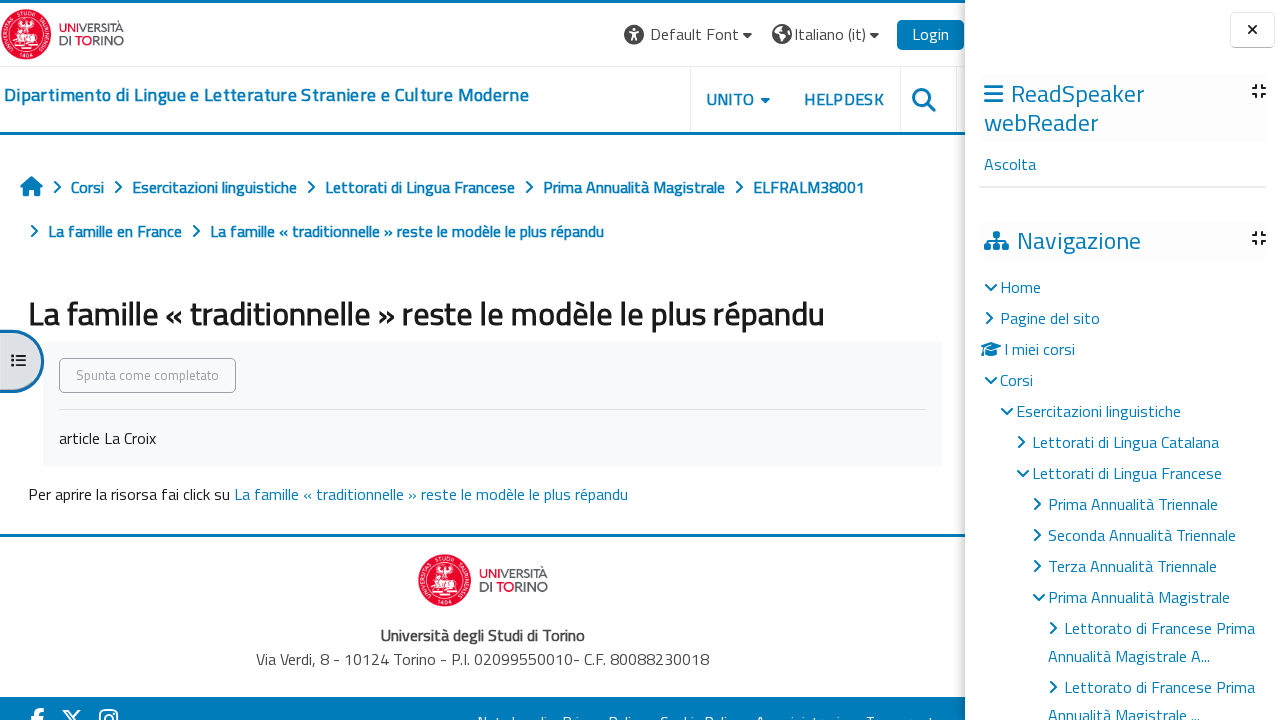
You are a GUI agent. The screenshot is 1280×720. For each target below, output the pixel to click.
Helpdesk (844, 99)
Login (930, 34)
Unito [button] (731, 99)
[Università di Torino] (62, 32)
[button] (690, 34)
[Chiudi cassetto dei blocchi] (1252, 30)
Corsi (1016, 380)
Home (1020, 287)
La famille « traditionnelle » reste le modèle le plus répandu (431, 494)
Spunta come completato (147, 375)
